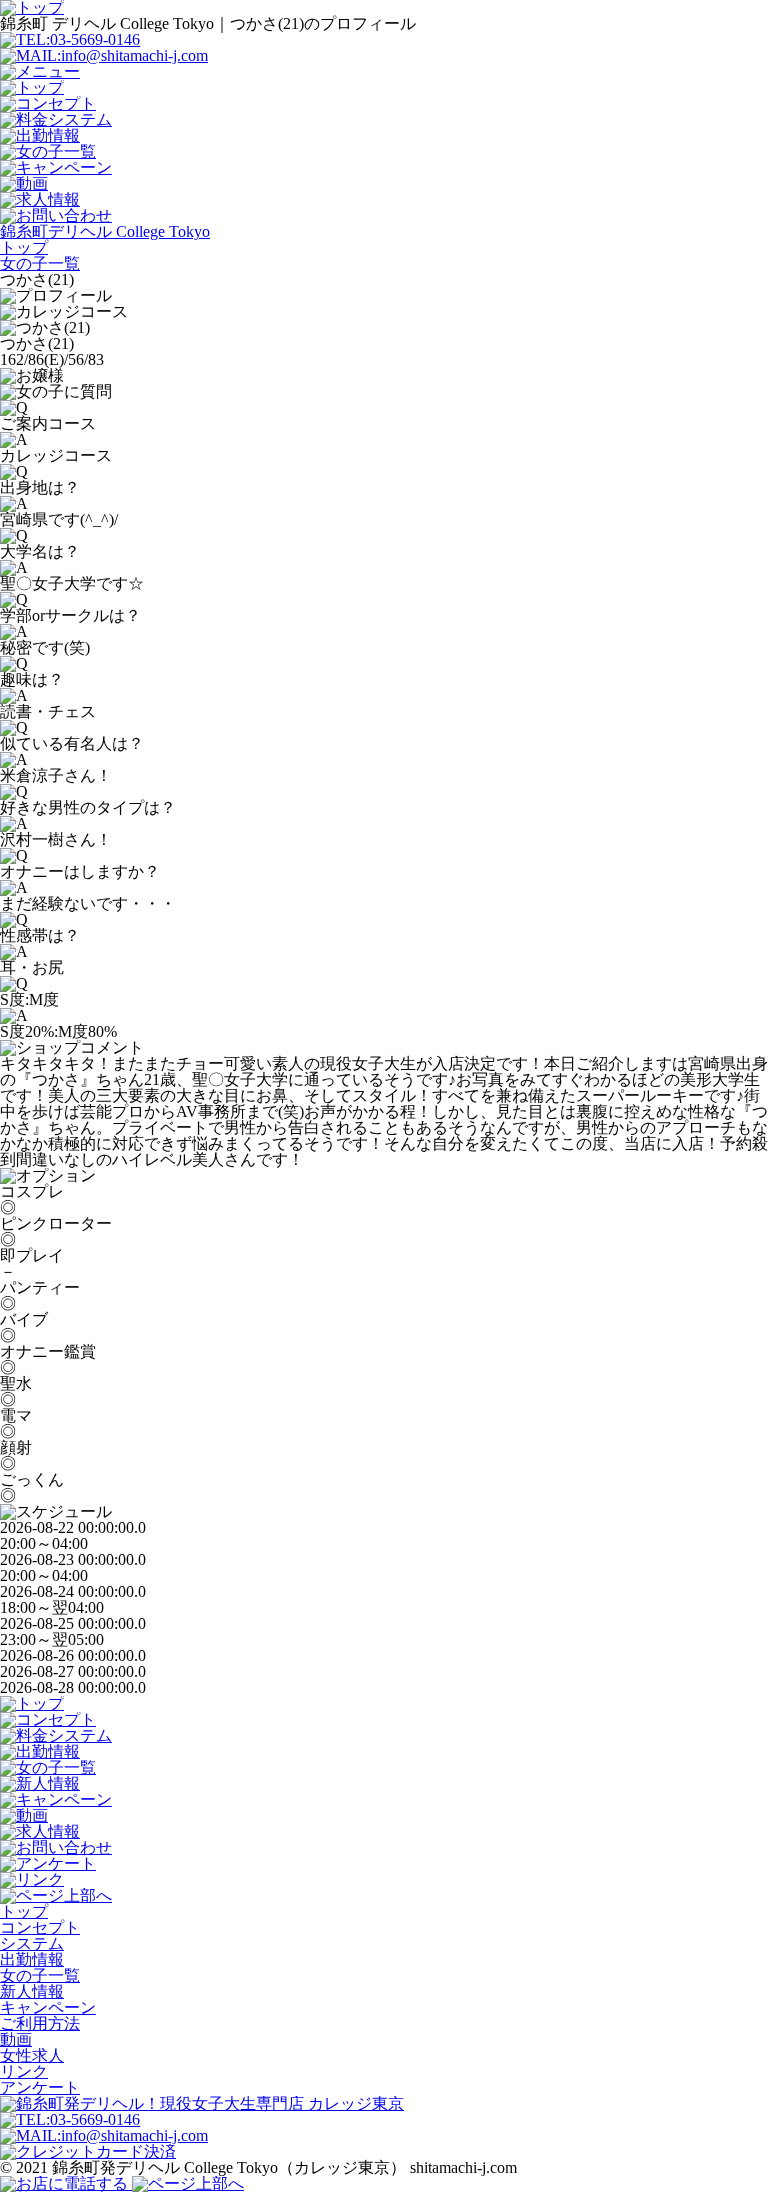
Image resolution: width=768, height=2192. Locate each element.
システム (32, 1943)
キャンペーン (48, 2007)
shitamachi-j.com (463, 2167)
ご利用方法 (40, 2023)
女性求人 (32, 2055)
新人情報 (32, 1991)
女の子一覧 (40, 1975)
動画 (16, 2039)
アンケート (40, 2087)
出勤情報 (32, 1959)
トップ (24, 1911)
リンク (24, 2071)
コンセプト (40, 1927)
